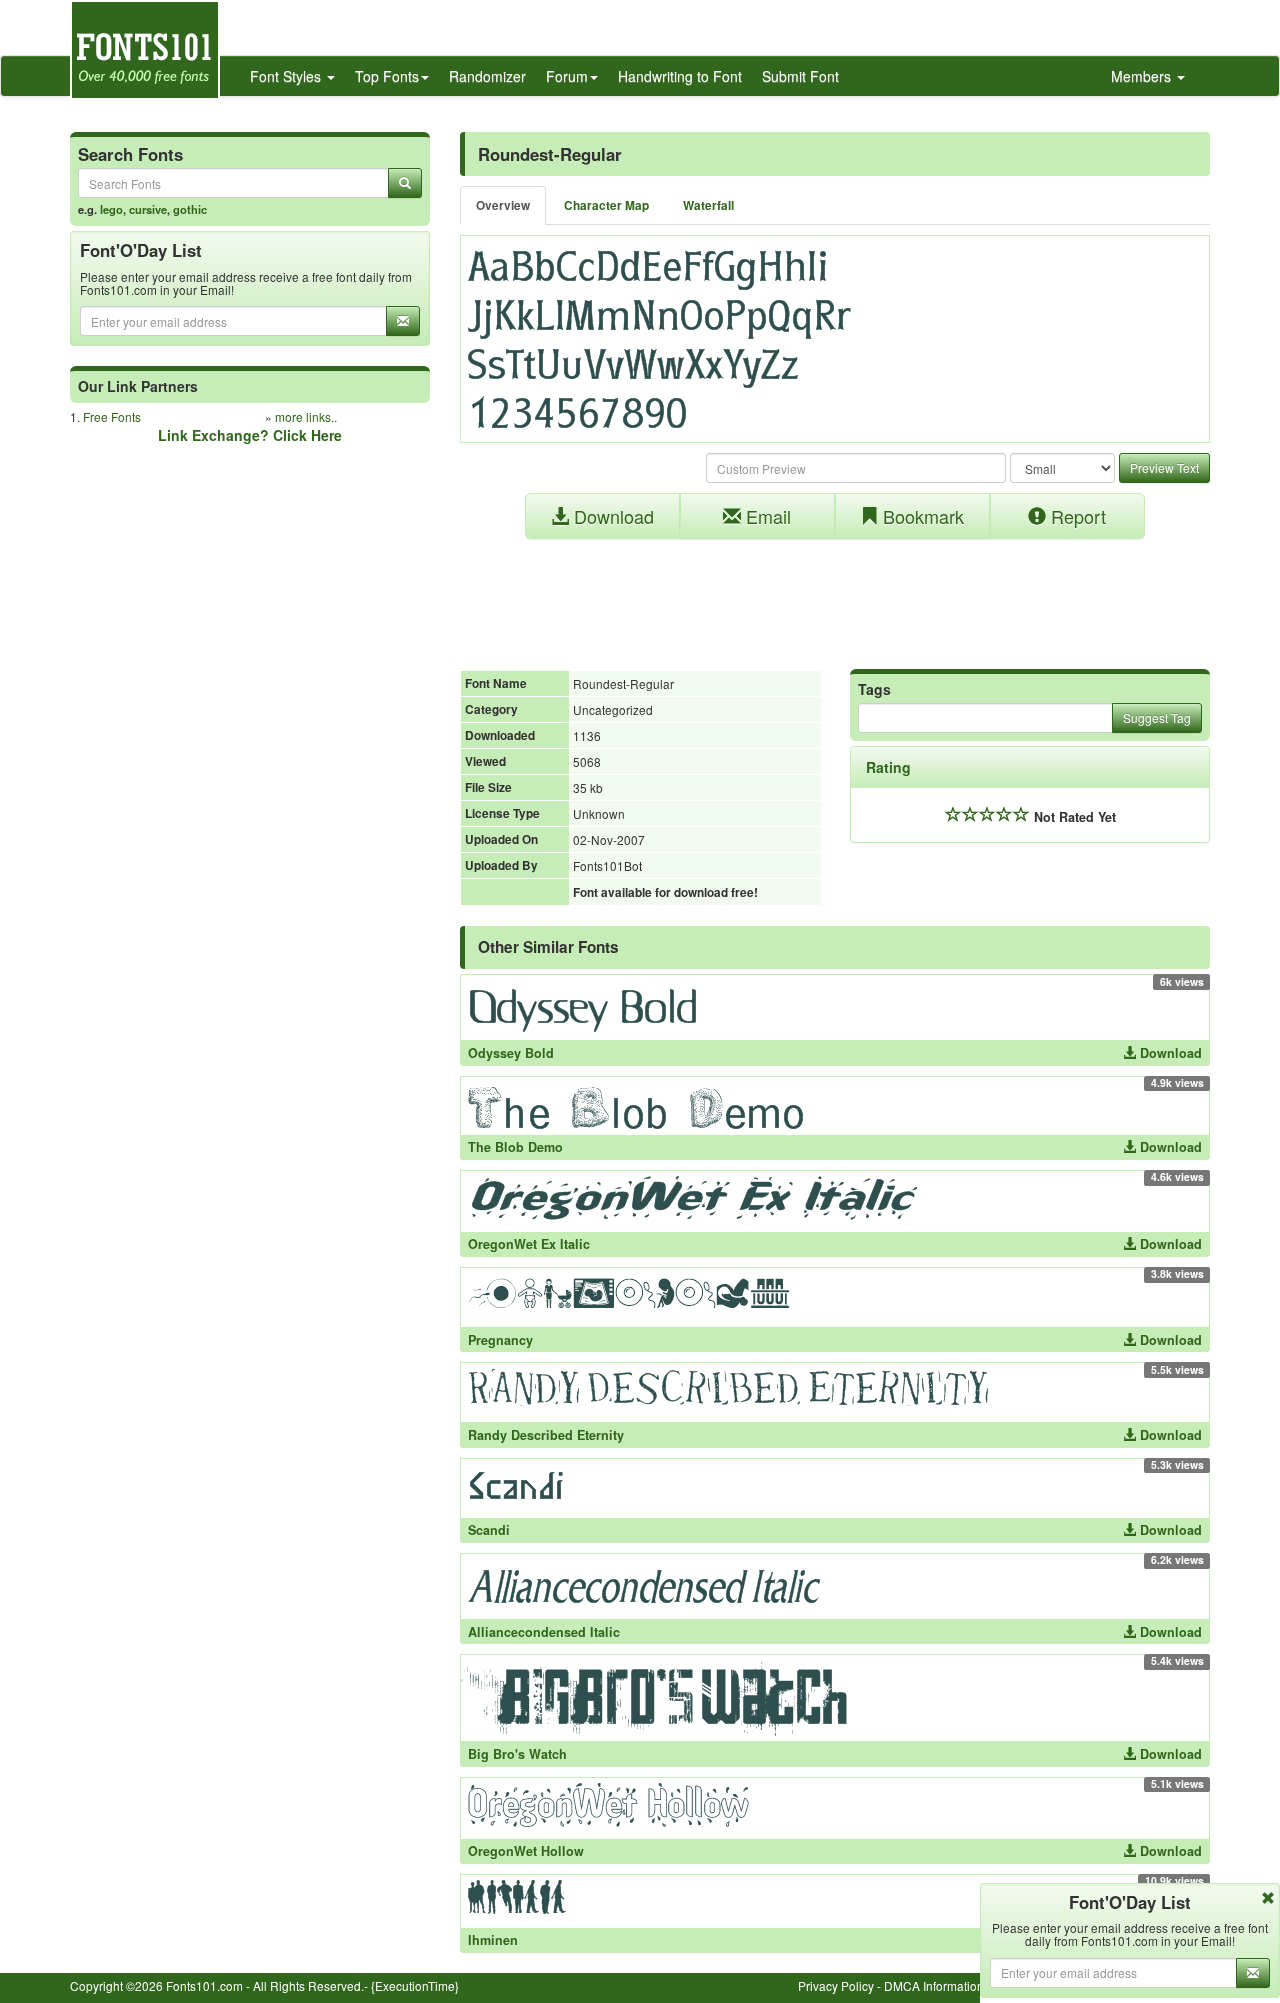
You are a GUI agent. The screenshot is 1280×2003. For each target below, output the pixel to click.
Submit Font (800, 76)
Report (1076, 516)
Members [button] (1143, 76)
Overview (503, 205)
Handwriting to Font (680, 76)
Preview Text (1164, 467)
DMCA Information (934, 1985)
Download (611, 516)
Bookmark (921, 516)
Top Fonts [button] (387, 76)
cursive (148, 209)
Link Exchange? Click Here (250, 435)
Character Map (606, 205)
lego (111, 209)
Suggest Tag (1157, 717)
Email (766, 516)
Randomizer (487, 76)
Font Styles (287, 76)
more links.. (306, 416)
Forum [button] (567, 76)
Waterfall (708, 205)
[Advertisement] (835, 594)
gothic (190, 209)
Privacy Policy (836, 1985)
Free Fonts (112, 416)
